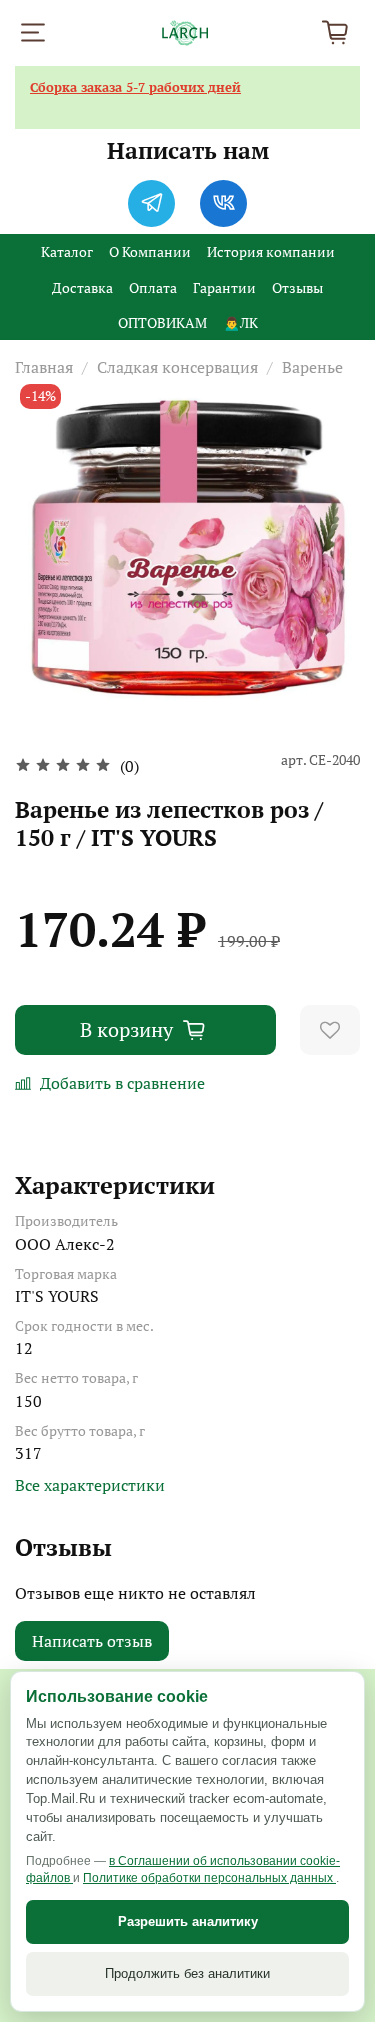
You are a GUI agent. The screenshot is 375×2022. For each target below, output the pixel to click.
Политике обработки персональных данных (209, 1878)
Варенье (312, 367)
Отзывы (297, 287)
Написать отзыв (92, 1641)
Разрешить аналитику (188, 1921)
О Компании (150, 251)
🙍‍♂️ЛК (240, 322)
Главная (44, 367)
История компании (271, 251)
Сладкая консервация (177, 367)
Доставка (82, 287)
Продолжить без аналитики (187, 1973)
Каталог (67, 251)
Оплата (153, 287)
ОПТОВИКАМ (162, 322)
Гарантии (224, 287)
